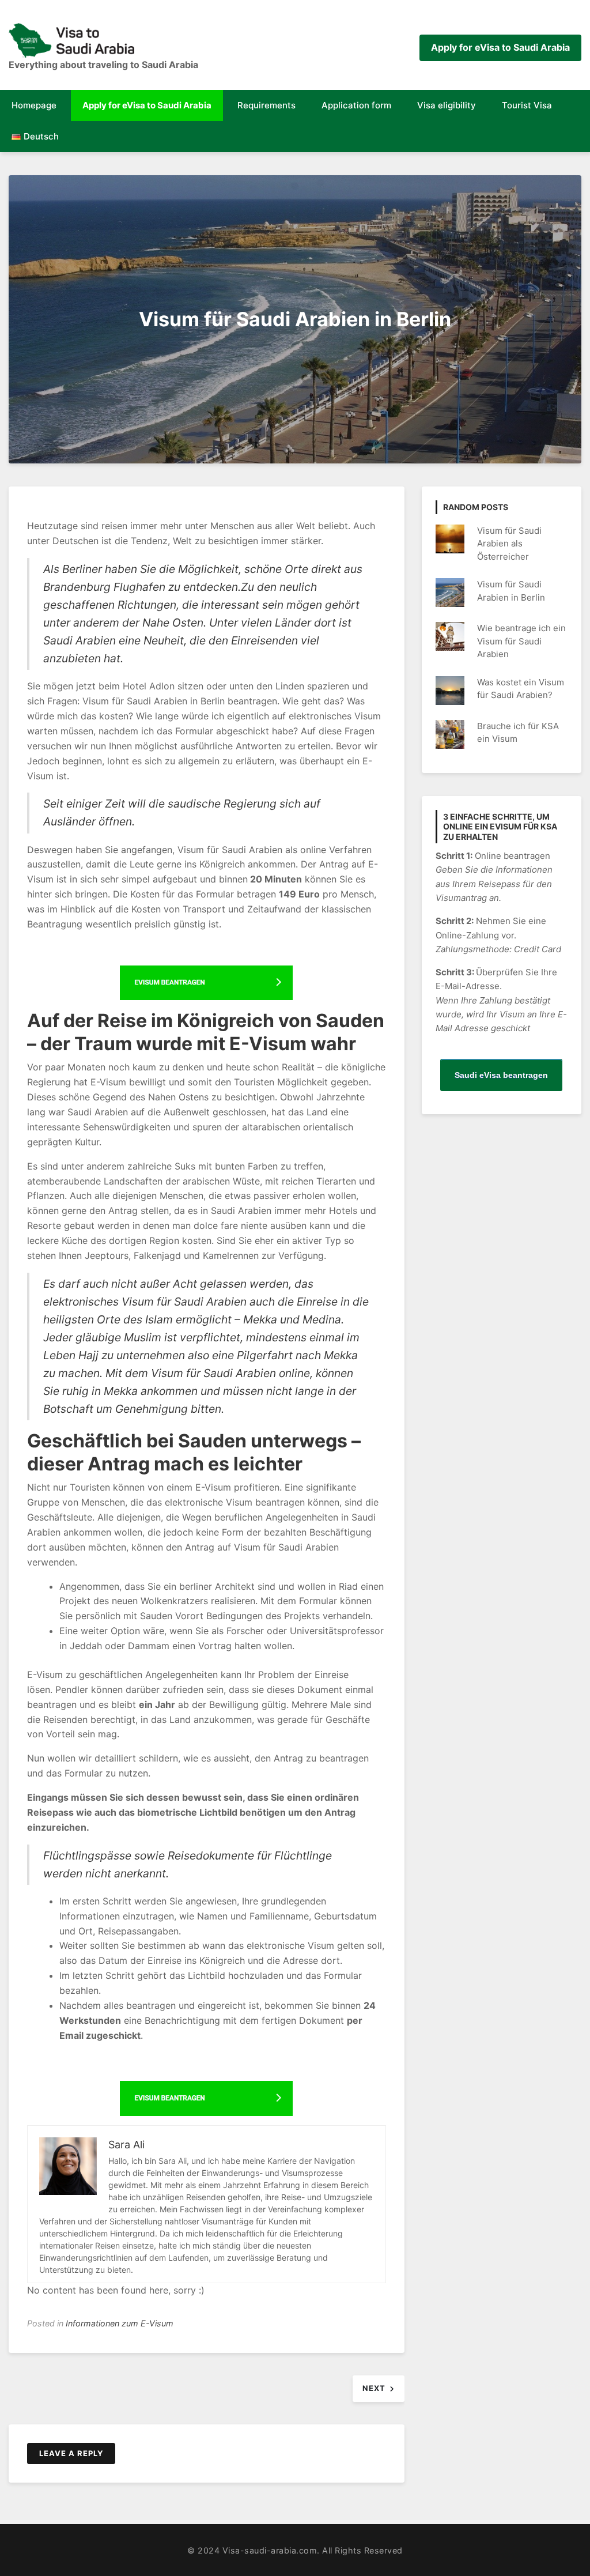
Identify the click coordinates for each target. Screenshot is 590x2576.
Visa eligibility (447, 105)
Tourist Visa (527, 105)
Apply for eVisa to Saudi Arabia (500, 47)
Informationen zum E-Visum (120, 2323)
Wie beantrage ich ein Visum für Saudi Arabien (521, 641)
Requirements (266, 105)
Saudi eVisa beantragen (501, 1075)
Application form (356, 105)
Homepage (34, 105)
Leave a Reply (71, 2453)
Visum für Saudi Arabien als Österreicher (509, 544)
